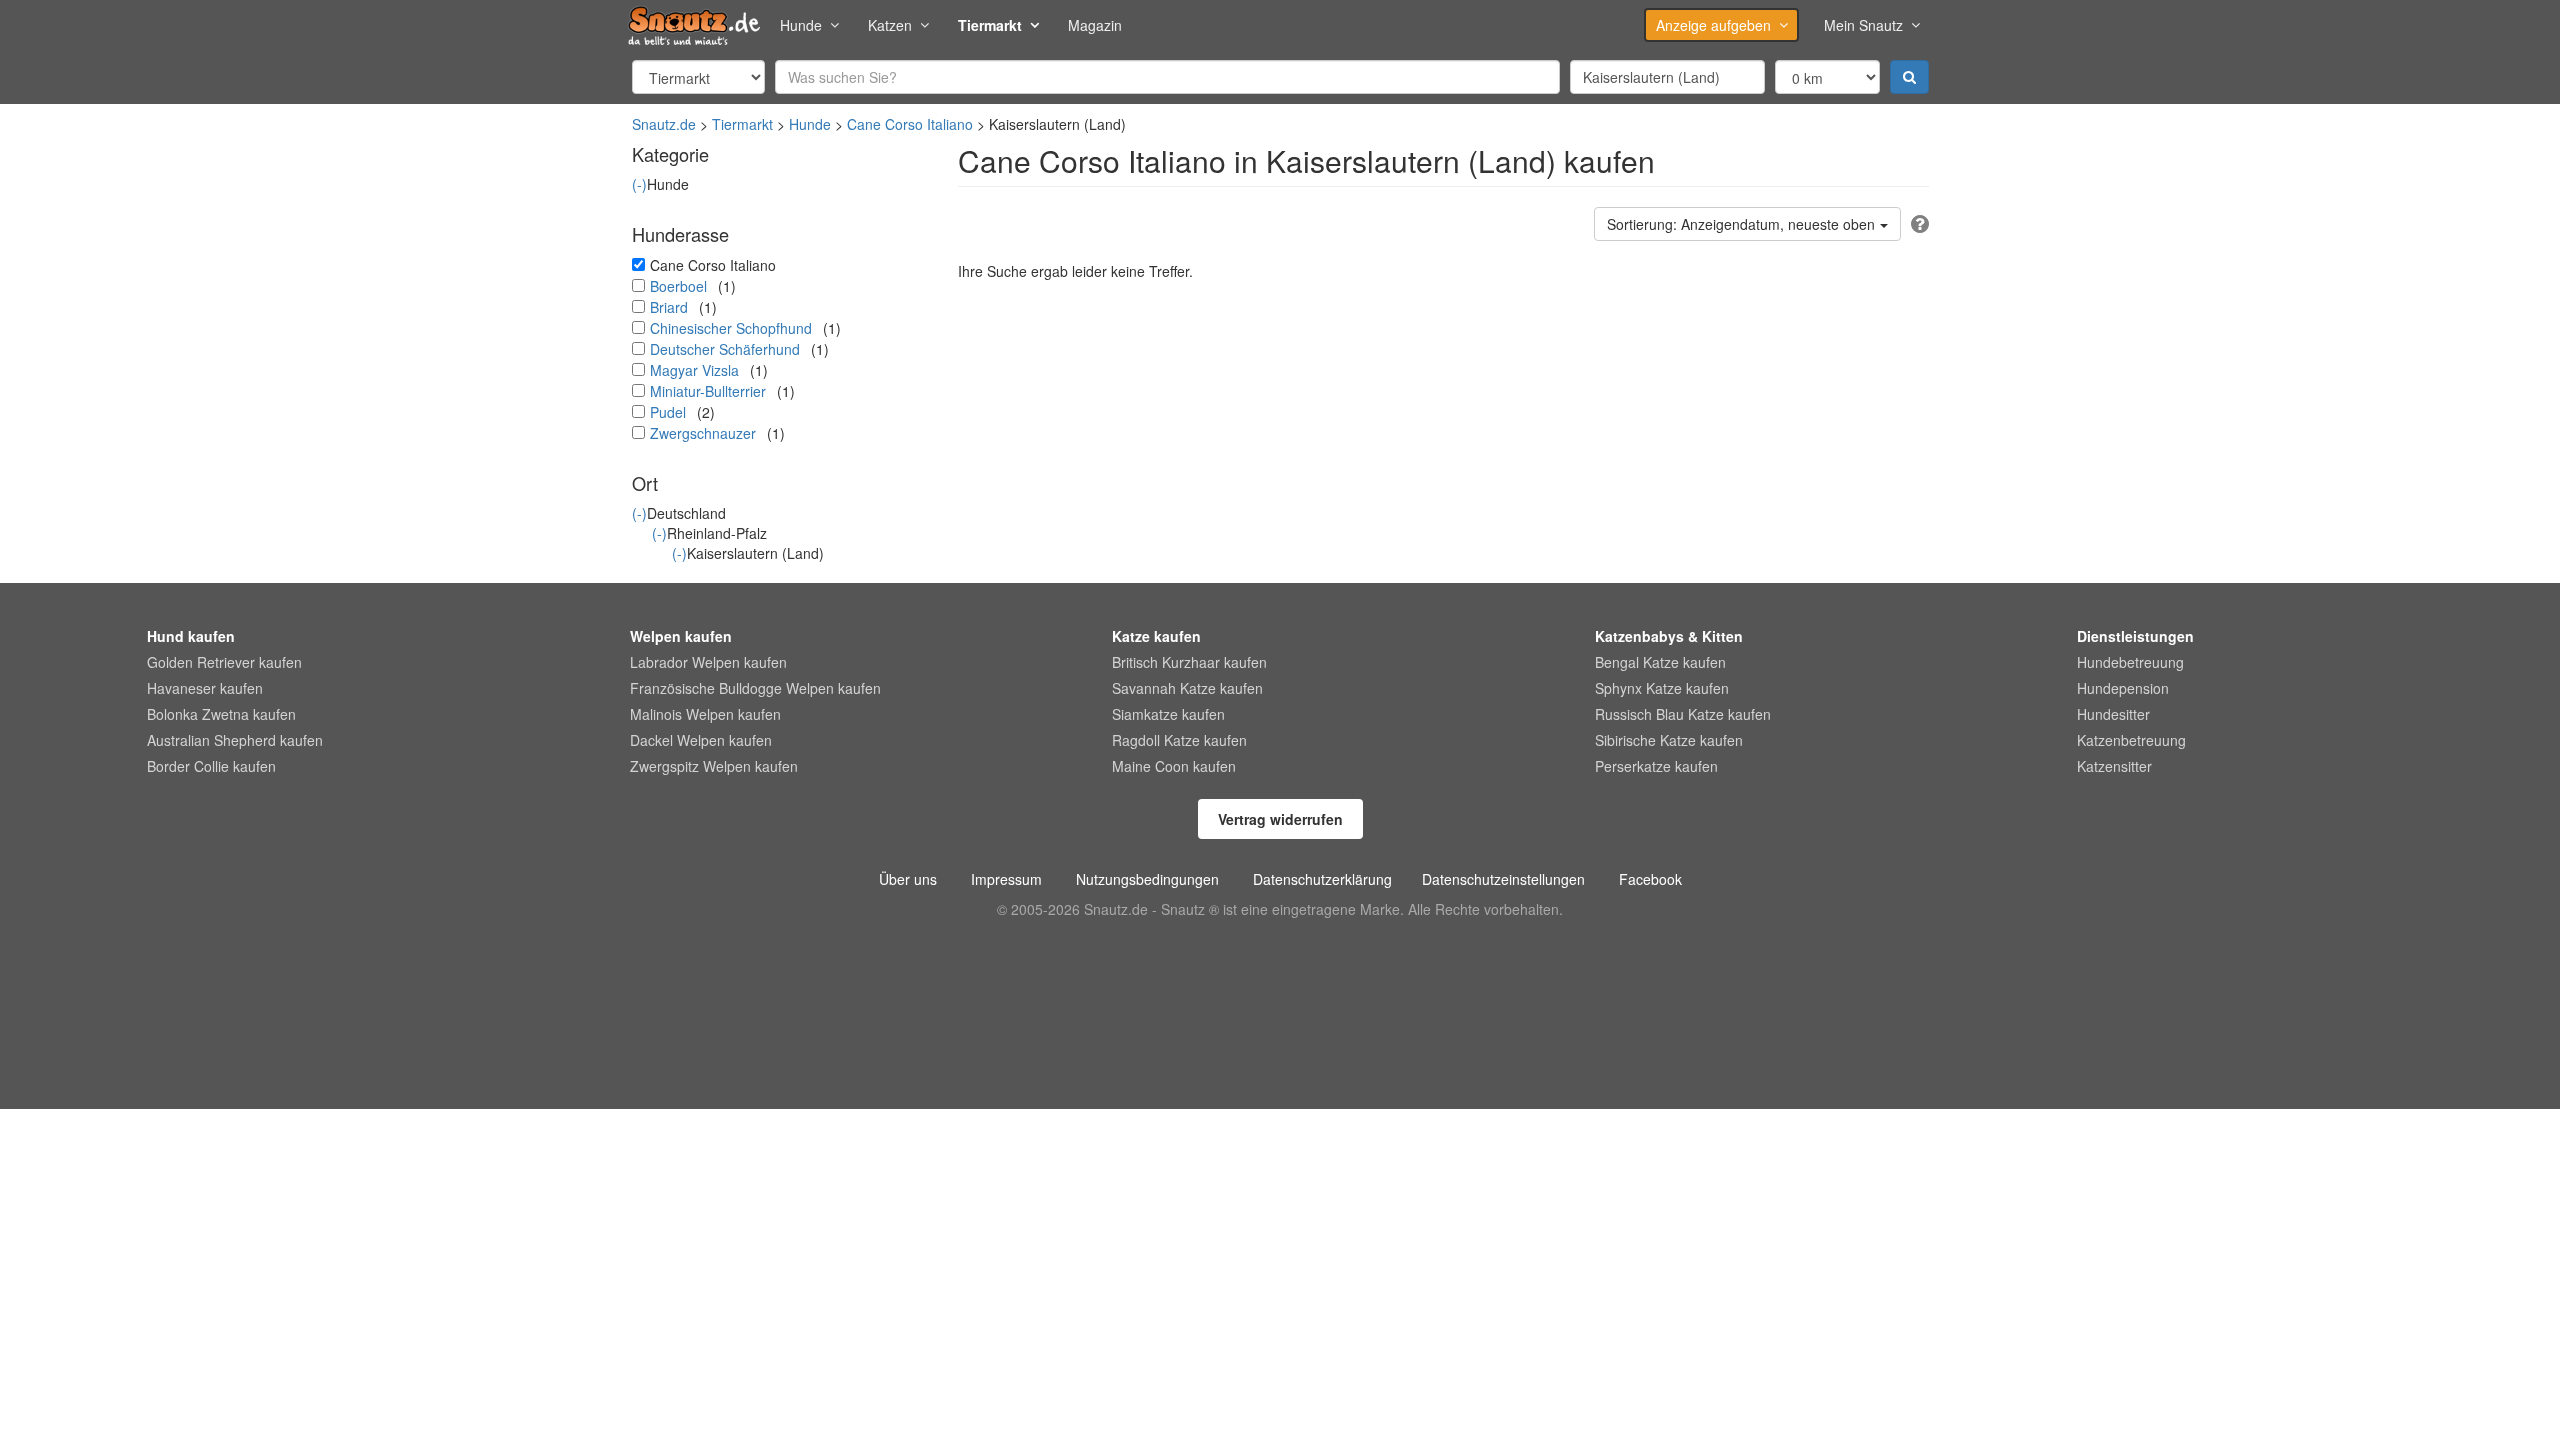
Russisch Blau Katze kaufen (1683, 714)
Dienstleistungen (2135, 636)
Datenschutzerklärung (1322, 879)
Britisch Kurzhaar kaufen (1189, 662)
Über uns (908, 879)
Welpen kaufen (681, 636)
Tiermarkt (990, 25)
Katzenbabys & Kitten (1669, 636)
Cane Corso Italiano (910, 124)
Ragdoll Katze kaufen (1179, 740)
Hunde (801, 25)
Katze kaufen (1156, 636)
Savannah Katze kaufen (1187, 688)
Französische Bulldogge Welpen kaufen (755, 688)
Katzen (890, 25)
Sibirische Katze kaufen (1669, 740)
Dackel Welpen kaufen (701, 740)
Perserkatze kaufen (1656, 766)
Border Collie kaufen (211, 766)
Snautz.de (664, 124)
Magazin (1095, 25)
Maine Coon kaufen (1174, 766)
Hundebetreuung (2130, 662)
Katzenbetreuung (2131, 740)
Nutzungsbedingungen (1147, 879)
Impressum (1006, 879)
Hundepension (2123, 688)
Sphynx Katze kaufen (1662, 688)
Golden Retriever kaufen (224, 662)
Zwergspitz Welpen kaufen (714, 766)
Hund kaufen (191, 636)
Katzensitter (2114, 766)
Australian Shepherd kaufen (235, 740)
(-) (639, 184)
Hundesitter (2113, 714)
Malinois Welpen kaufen (705, 714)
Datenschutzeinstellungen (1503, 879)
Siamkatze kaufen (1168, 714)
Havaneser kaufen (205, 688)
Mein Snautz (1863, 25)
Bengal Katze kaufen (1660, 662)
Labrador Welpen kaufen (708, 662)
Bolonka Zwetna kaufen (221, 714)
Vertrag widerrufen (1280, 819)
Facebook (1650, 879)
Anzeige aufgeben (1713, 25)
